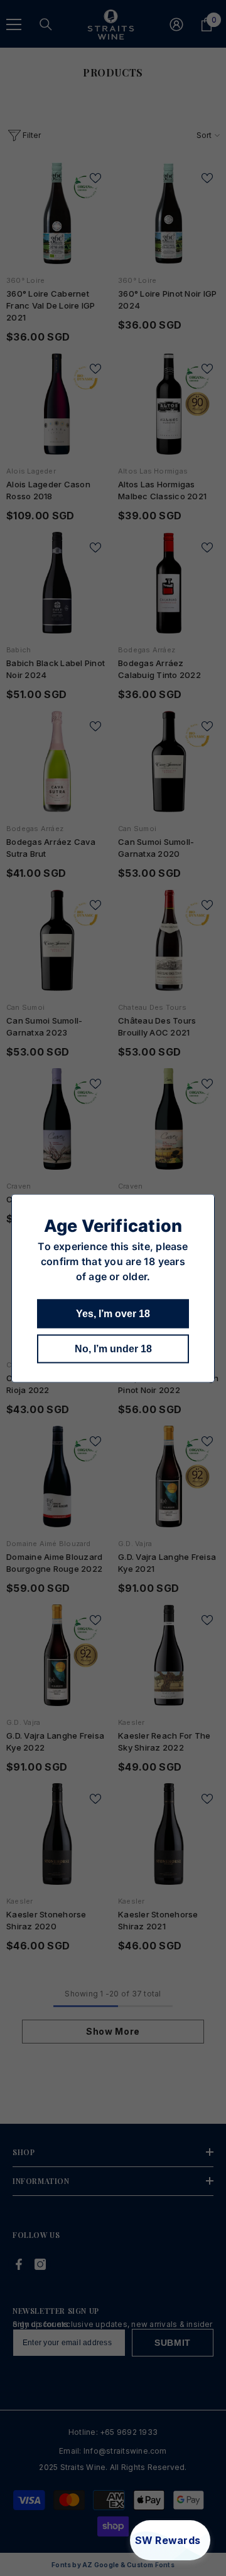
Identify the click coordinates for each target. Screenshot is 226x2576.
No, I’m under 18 (113, 1348)
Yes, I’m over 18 (113, 1313)
